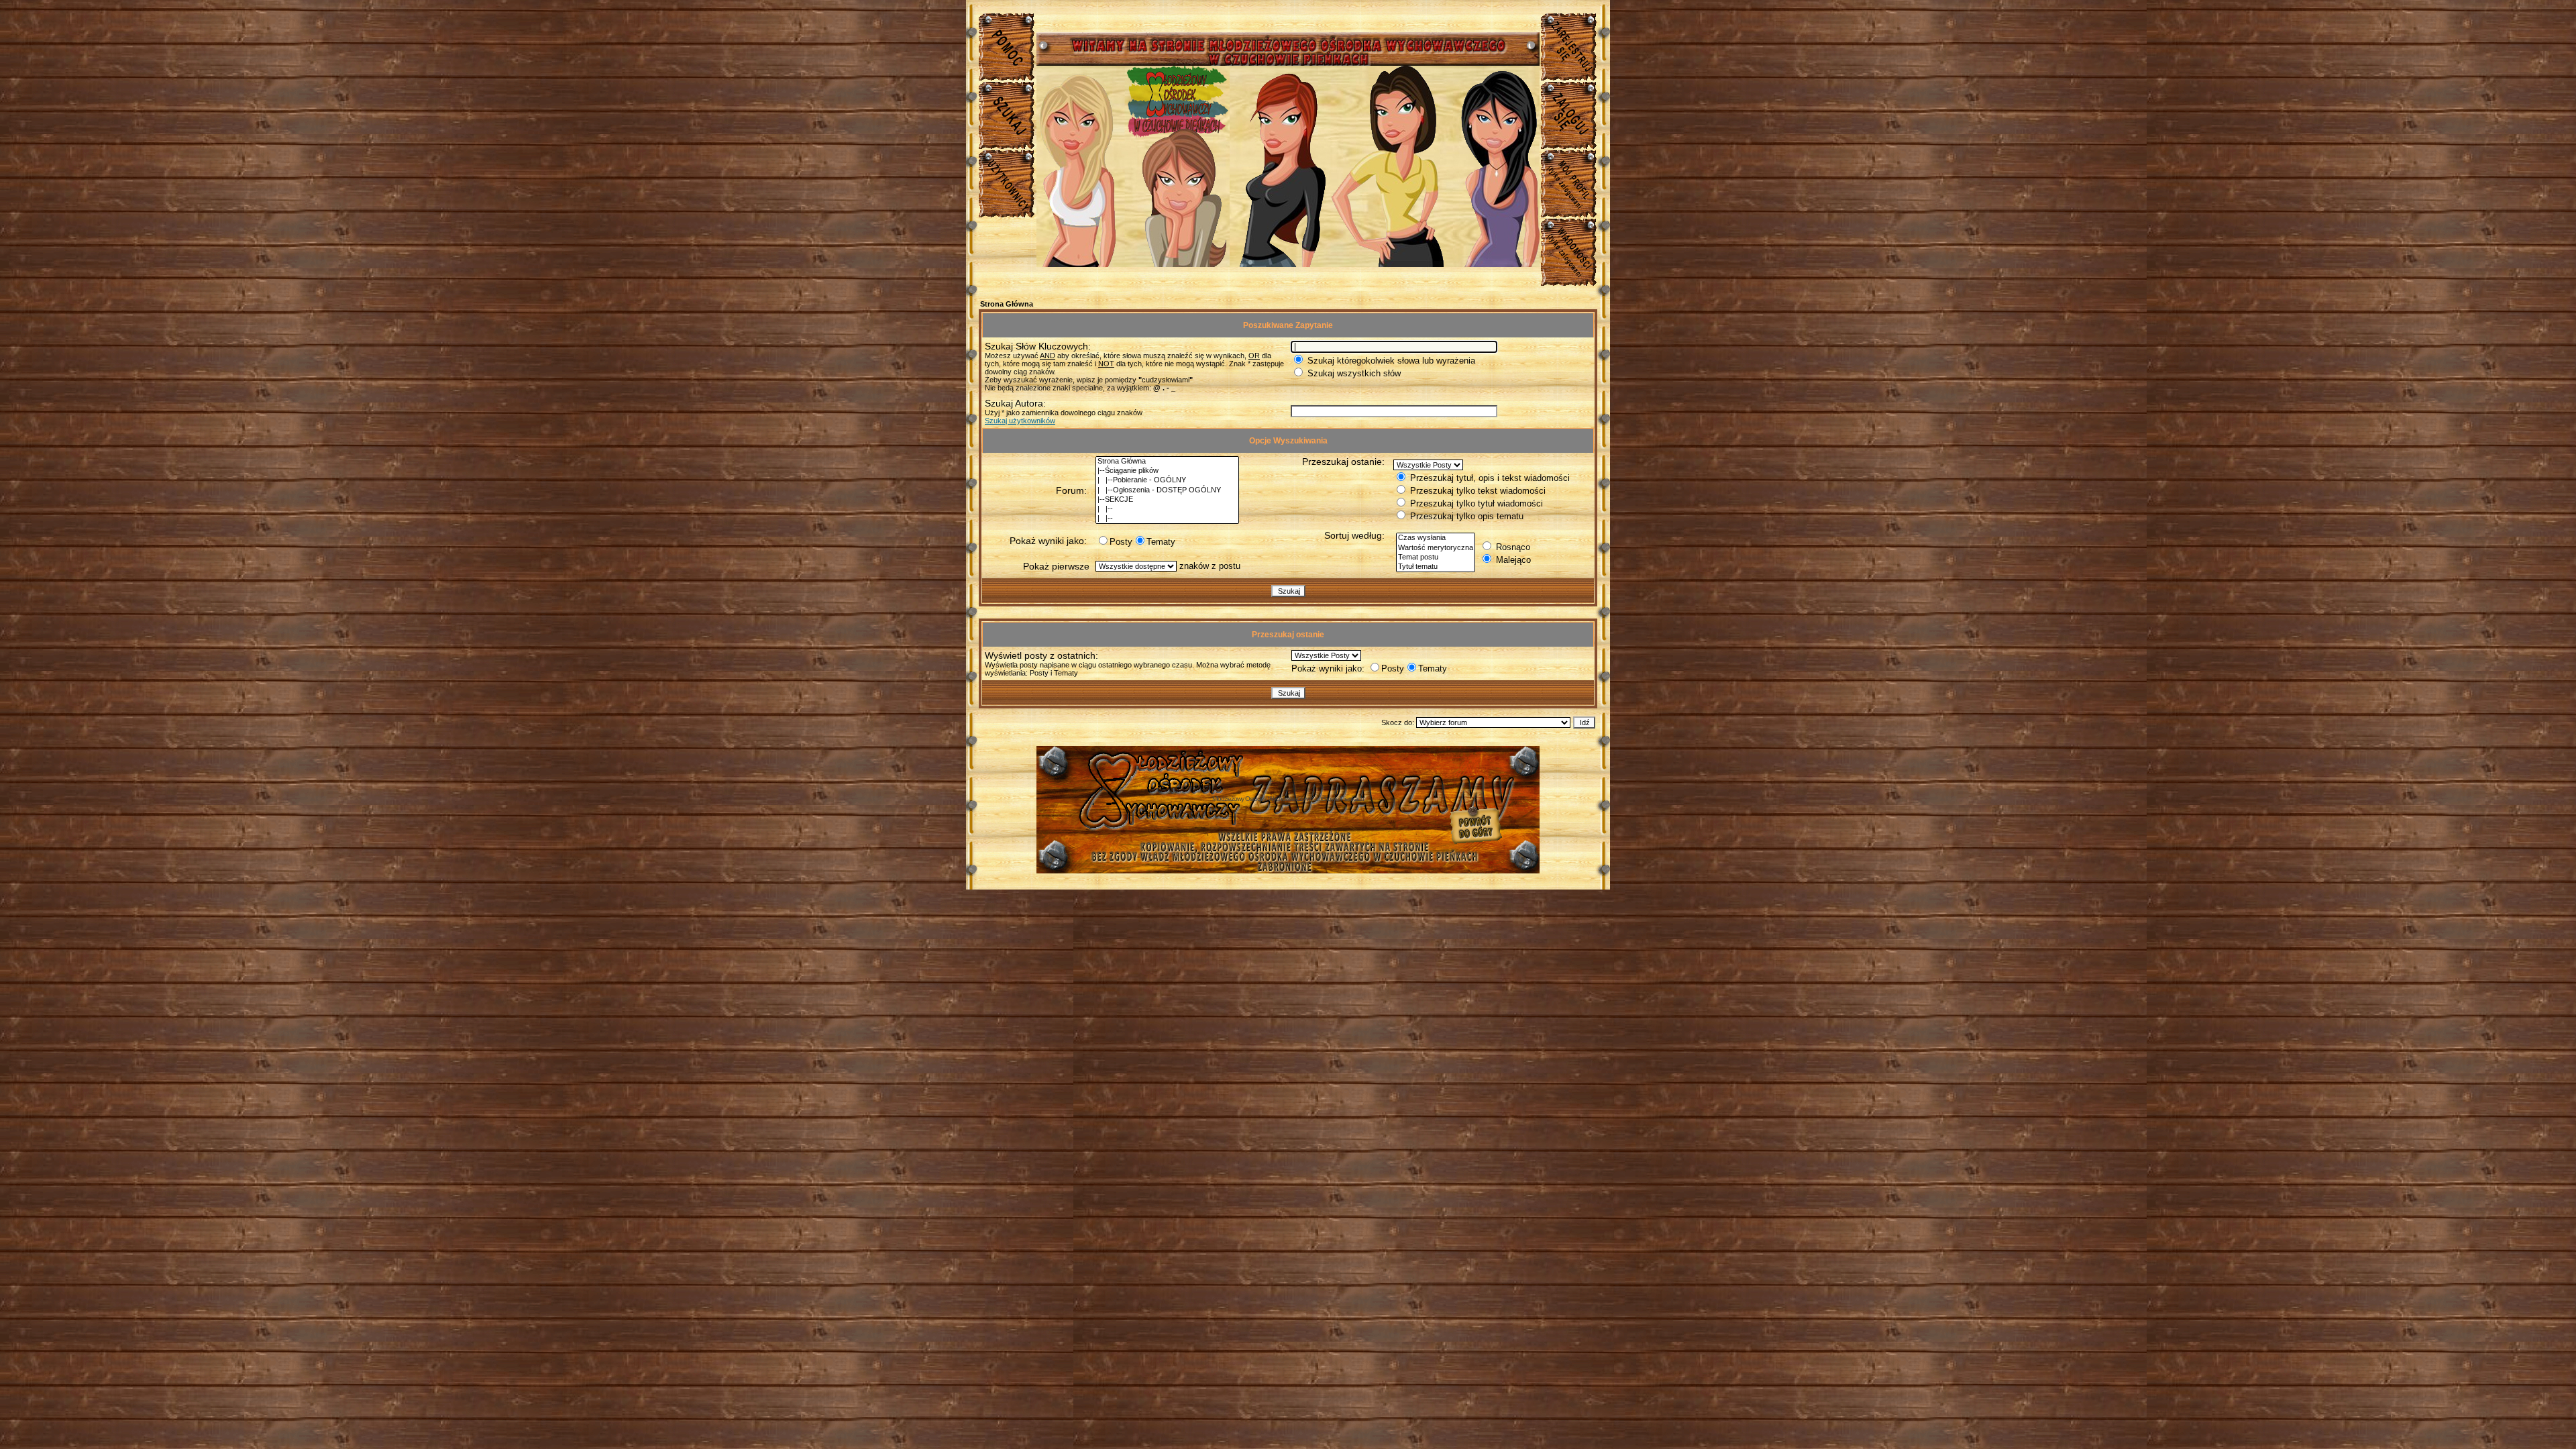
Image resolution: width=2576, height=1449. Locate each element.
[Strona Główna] (1167, 462)
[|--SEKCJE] (1167, 500)
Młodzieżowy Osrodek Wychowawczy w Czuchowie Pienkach (1288, 799)
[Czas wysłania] (1436, 538)
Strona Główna (1007, 304)
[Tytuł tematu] (1436, 567)
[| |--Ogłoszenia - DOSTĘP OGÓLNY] (1167, 490)
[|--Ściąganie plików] (1167, 471)
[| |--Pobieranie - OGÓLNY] (1167, 480)
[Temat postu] (1436, 557)
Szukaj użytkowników (1020, 421)
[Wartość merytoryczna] (1436, 548)
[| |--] (1167, 509)
